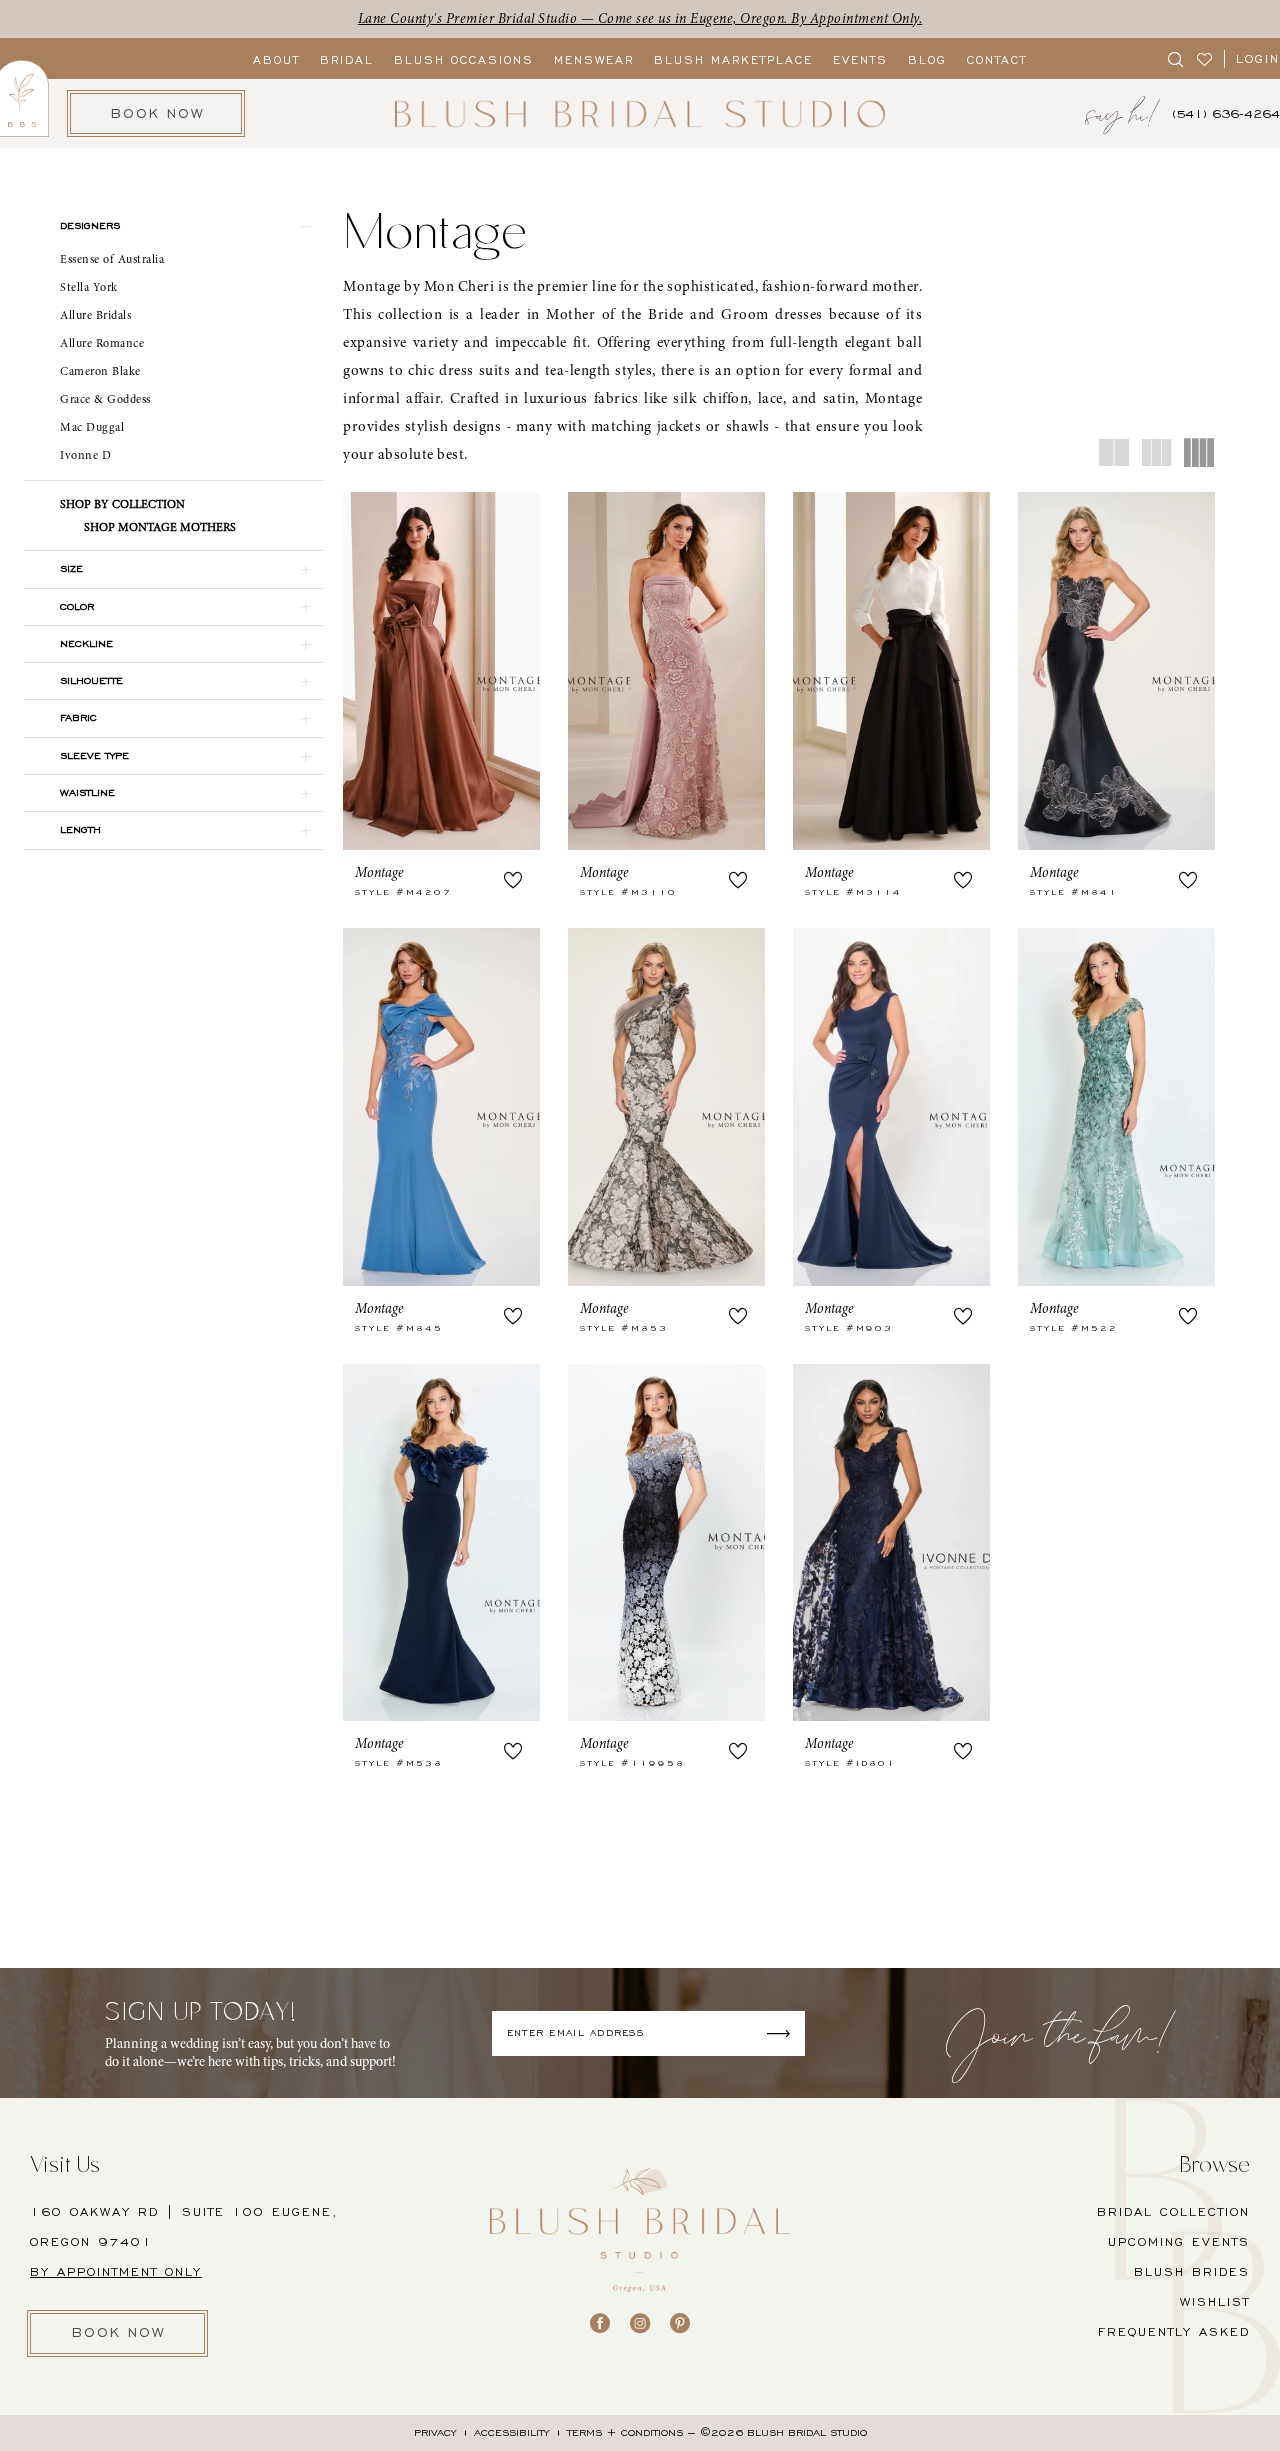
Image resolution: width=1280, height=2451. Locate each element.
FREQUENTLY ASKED (1174, 2331)
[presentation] (441, 671)
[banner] (640, 113)
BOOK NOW (119, 2332)
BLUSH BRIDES (1192, 2271)
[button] (173, 226)
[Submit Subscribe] (784, 2033)
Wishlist (1215, 2301)
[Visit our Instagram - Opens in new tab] (640, 2323)
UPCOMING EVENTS (1179, 2241)
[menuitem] (1176, 58)
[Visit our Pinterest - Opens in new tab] (680, 2323)
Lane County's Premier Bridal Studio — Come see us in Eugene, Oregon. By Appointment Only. (640, 18)
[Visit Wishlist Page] (1205, 58)
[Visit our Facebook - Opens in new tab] (600, 2323)
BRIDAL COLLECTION (1173, 2211)
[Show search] (1176, 58)
